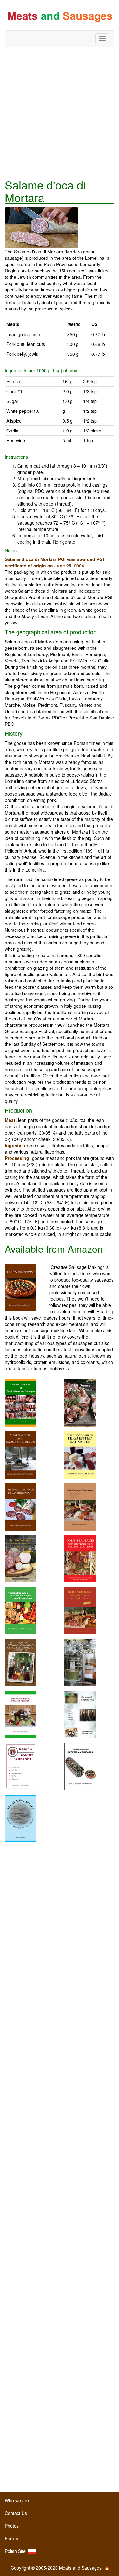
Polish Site (17, 2551)
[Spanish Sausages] (80, 1610)
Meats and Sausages (60, 17)
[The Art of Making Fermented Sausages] (80, 1454)
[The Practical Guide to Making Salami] (21, 1506)
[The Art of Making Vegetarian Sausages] (80, 1766)
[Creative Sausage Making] (27, 1288)
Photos (12, 2526)
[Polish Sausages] (80, 1558)
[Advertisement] (60, 113)
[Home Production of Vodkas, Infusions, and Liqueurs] (21, 1662)
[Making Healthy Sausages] (21, 1766)
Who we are (17, 2500)
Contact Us (16, 2513)
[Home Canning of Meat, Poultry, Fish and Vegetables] (80, 1662)
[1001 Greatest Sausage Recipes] (80, 1402)
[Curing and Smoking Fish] (80, 1714)
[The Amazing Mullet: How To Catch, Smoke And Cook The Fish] (21, 1818)
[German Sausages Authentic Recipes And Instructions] (21, 1558)
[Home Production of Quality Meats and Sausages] (21, 1402)
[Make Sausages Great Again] (80, 1506)
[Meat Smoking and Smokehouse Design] (21, 1454)
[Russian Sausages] (21, 1610)
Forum (11, 2538)
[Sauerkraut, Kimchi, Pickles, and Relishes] (21, 1714)
